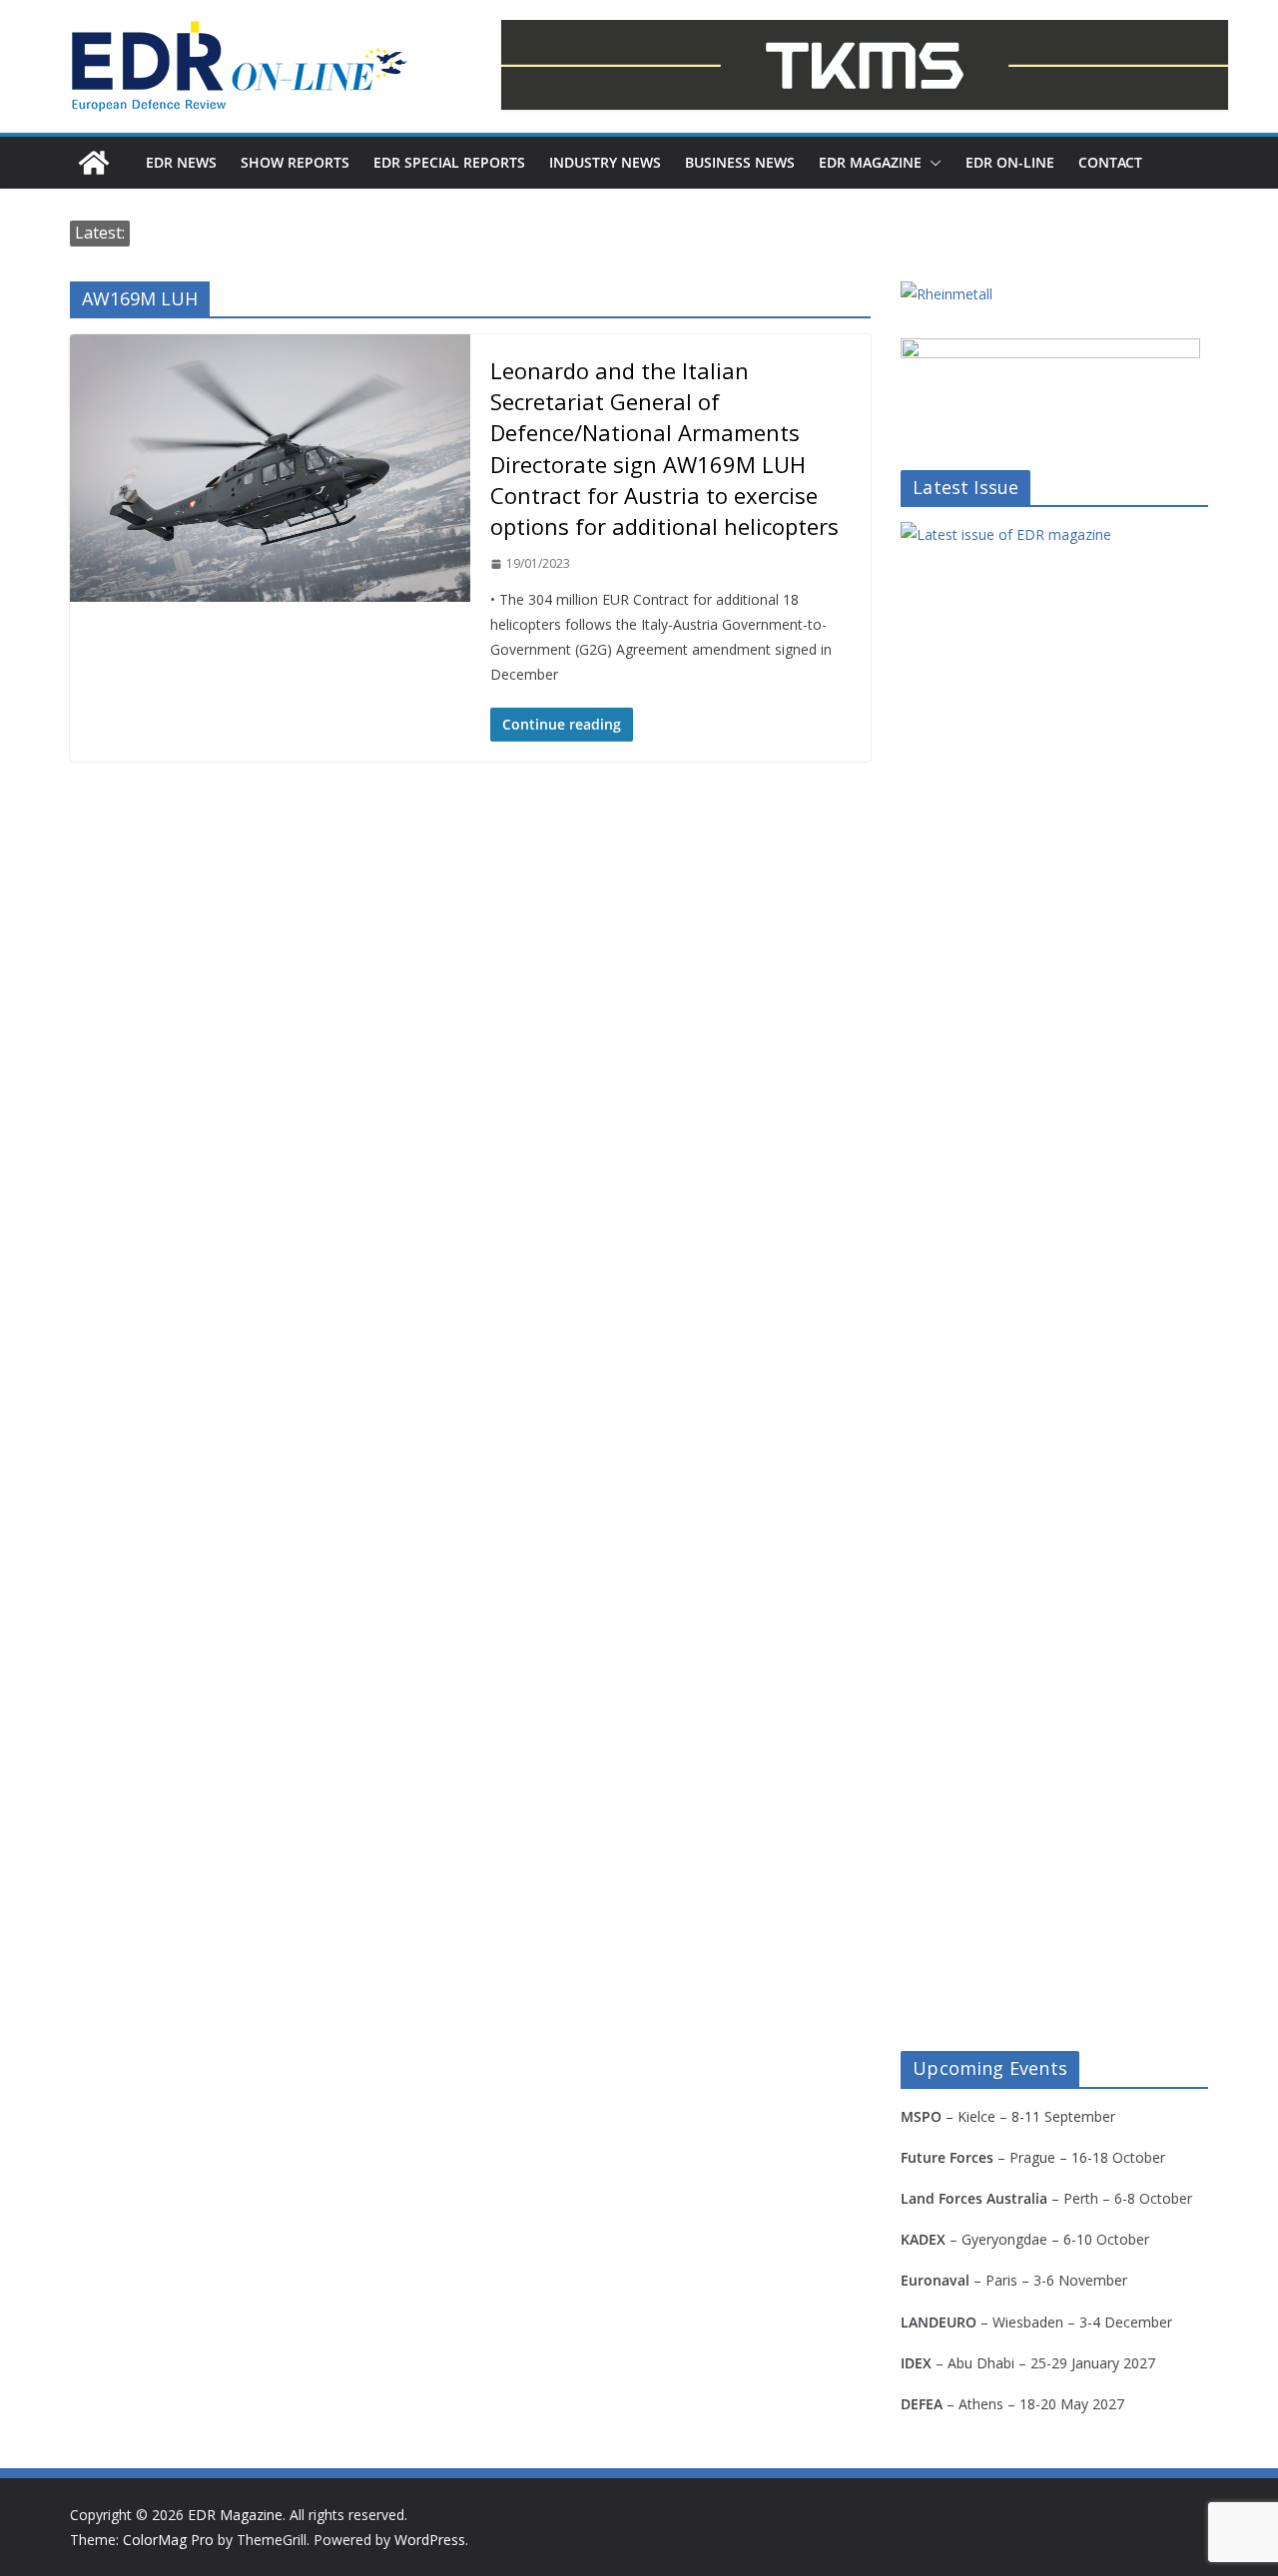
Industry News (605, 162)
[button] (932, 163)
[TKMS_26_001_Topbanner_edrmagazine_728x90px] (865, 65)
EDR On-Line (1010, 162)
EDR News (181, 162)
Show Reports (295, 162)
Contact (1110, 162)
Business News (740, 162)
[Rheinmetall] (947, 294)
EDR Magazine (870, 162)
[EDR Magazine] (94, 163)
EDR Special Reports (449, 162)
